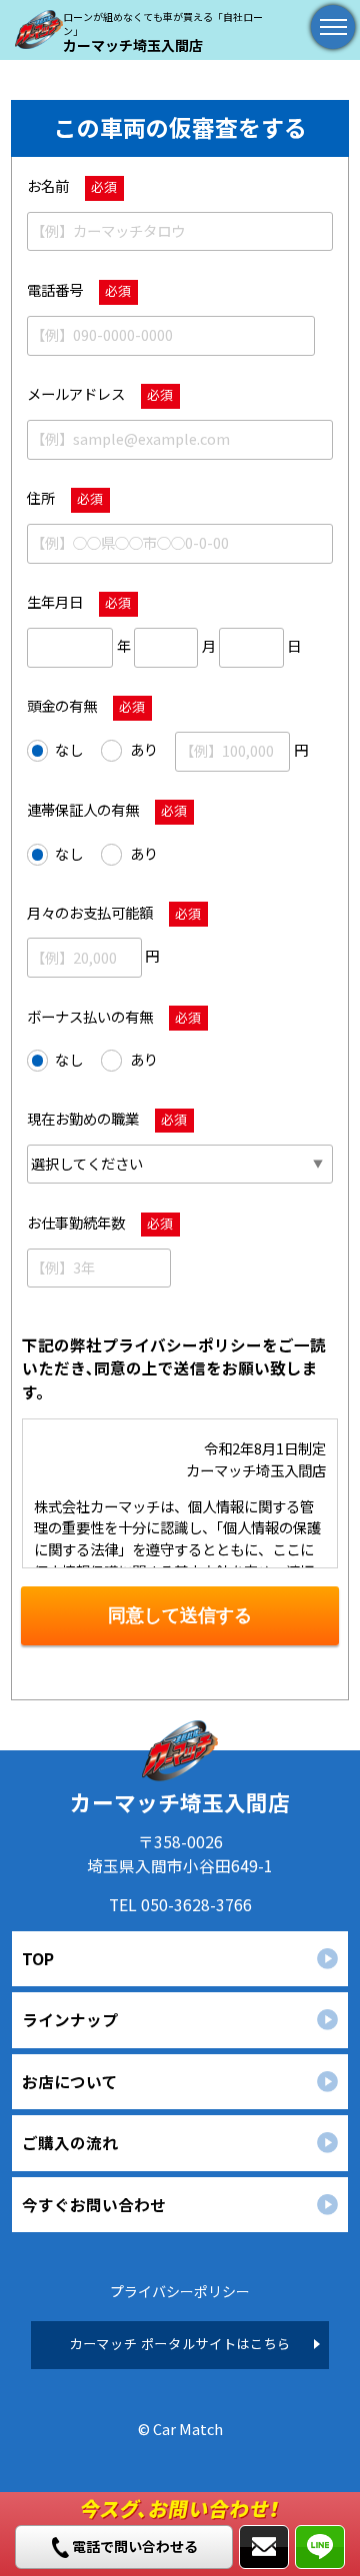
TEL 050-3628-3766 (180, 1904)
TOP (38, 1958)
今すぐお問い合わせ (94, 2204)
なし (69, 749)
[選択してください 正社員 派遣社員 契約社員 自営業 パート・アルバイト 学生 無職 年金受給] (180, 1164)
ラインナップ (70, 2019)
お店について (70, 2081)
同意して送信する (180, 1615)
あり (144, 749)
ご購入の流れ (70, 2142)
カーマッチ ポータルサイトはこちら (180, 2344)
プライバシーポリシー (180, 2291)
